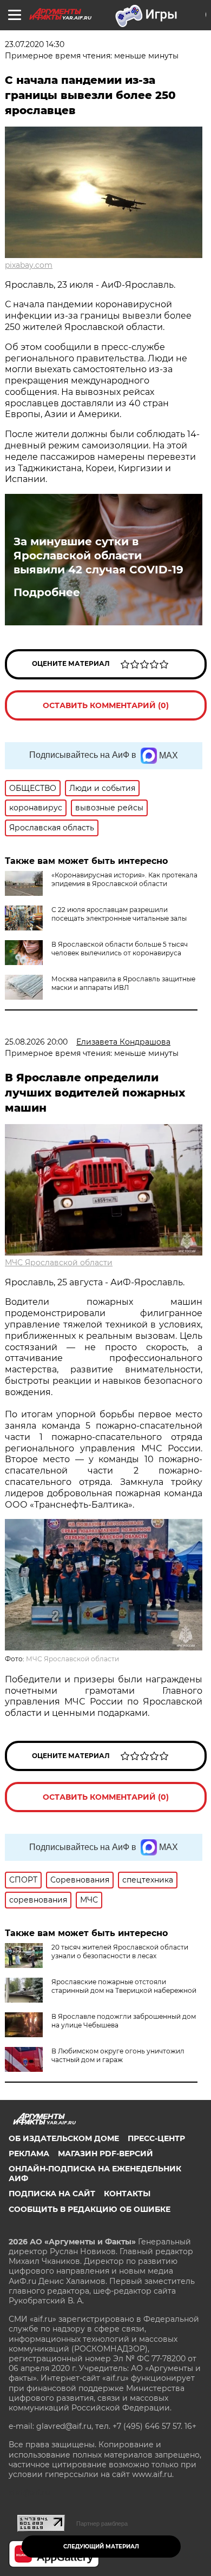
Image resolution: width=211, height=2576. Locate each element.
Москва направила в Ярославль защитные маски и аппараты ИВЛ (123, 983)
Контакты (127, 2194)
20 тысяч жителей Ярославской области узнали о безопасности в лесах (120, 1951)
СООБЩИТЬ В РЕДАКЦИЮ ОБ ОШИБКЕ (90, 2209)
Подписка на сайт (52, 2194)
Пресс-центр (156, 2138)
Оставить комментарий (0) (106, 705)
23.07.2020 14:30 (35, 44)
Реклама (29, 2154)
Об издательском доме (64, 2138)
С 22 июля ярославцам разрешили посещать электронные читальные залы (119, 914)
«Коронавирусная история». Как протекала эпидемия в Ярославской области (124, 879)
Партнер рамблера (102, 2524)
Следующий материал (101, 2547)
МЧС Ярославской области (59, 1263)
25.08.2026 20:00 (36, 1042)
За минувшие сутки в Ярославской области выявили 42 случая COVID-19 (98, 556)
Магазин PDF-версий (105, 2154)
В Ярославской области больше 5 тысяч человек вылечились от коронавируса (120, 949)
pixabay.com (29, 265)
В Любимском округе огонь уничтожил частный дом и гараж (118, 2055)
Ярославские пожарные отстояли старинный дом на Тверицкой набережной (124, 1986)
